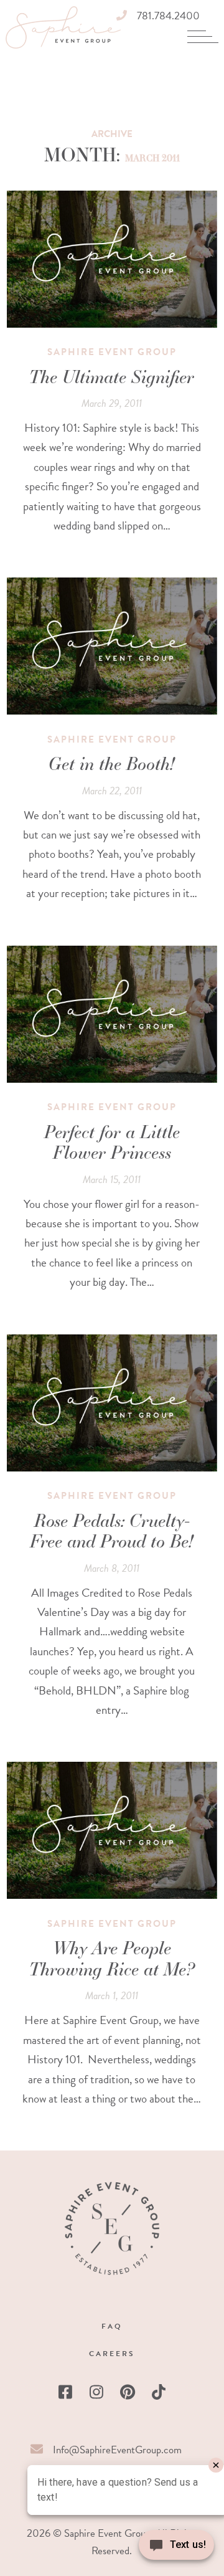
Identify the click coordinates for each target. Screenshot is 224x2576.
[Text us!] (176, 2549)
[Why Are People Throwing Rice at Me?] (112, 1830)
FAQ (112, 2326)
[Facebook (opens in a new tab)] (65, 2392)
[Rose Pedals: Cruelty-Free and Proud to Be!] (112, 1403)
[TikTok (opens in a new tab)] (159, 2392)
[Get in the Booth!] (112, 646)
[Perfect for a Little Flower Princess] (112, 1014)
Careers (112, 2354)
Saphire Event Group (112, 352)
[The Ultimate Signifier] (112, 259)
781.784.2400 (168, 16)
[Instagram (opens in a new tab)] (96, 2392)
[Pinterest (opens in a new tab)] (128, 2392)
